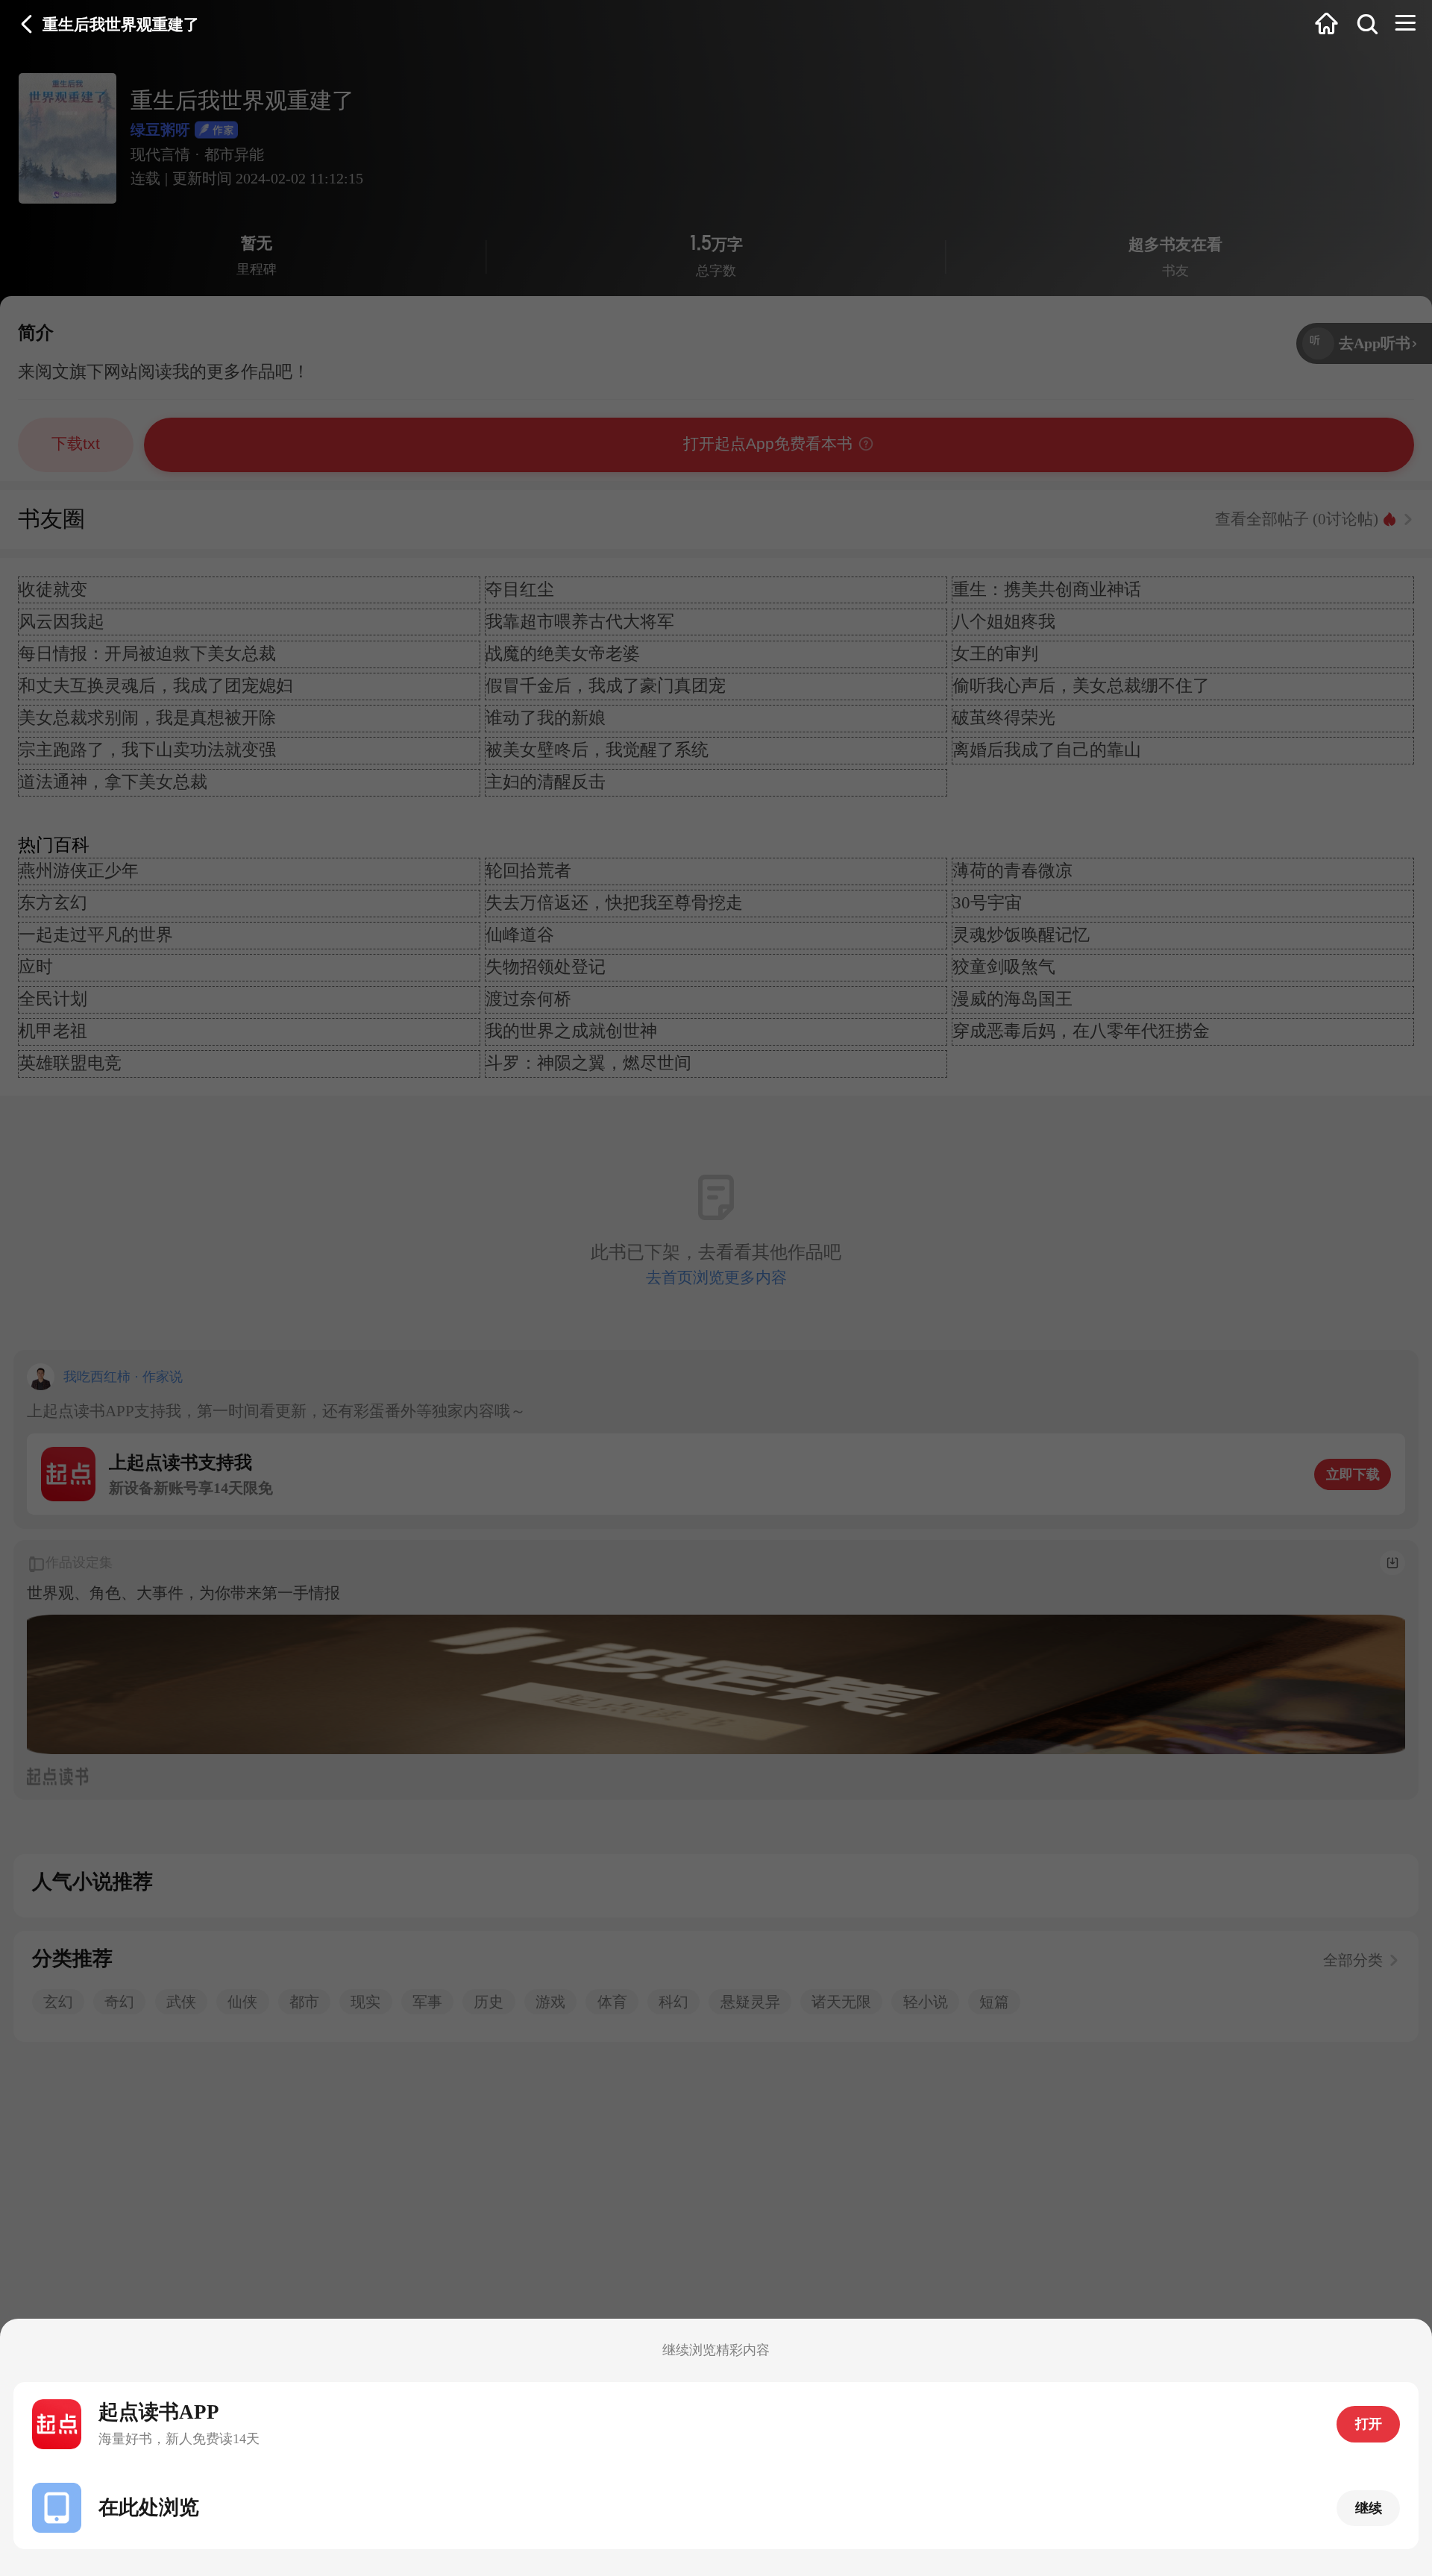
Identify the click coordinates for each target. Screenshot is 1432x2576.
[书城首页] (1326, 25)
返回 (27, 25)
